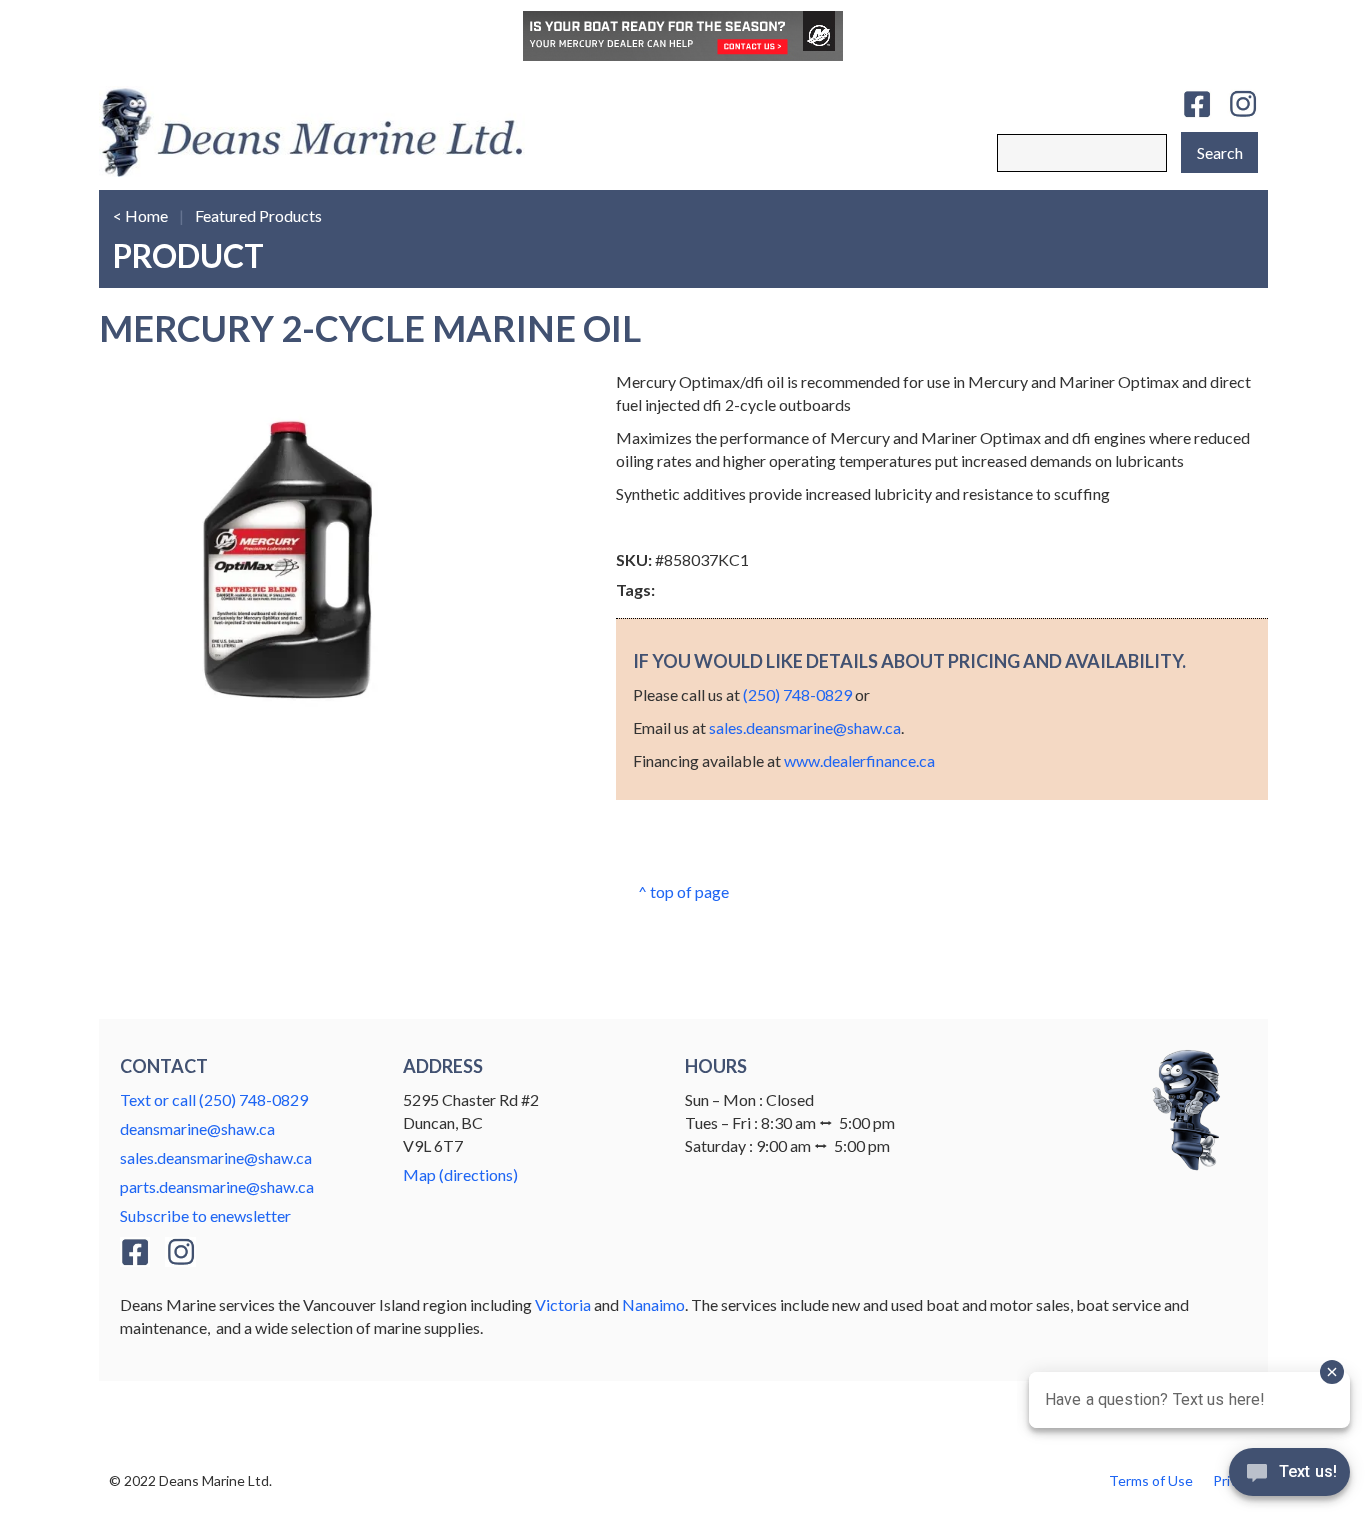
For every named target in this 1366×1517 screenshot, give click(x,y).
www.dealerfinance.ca (859, 760)
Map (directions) (460, 1174)
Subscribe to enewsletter (205, 1215)
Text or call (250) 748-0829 (214, 1099)
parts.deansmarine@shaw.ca (217, 1186)
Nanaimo (653, 1304)
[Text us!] (1289, 1476)
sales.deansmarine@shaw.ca (805, 727)
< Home (140, 215)
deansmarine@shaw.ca (197, 1128)
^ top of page (683, 891)
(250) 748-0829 (797, 694)
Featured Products (258, 215)
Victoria (563, 1304)
